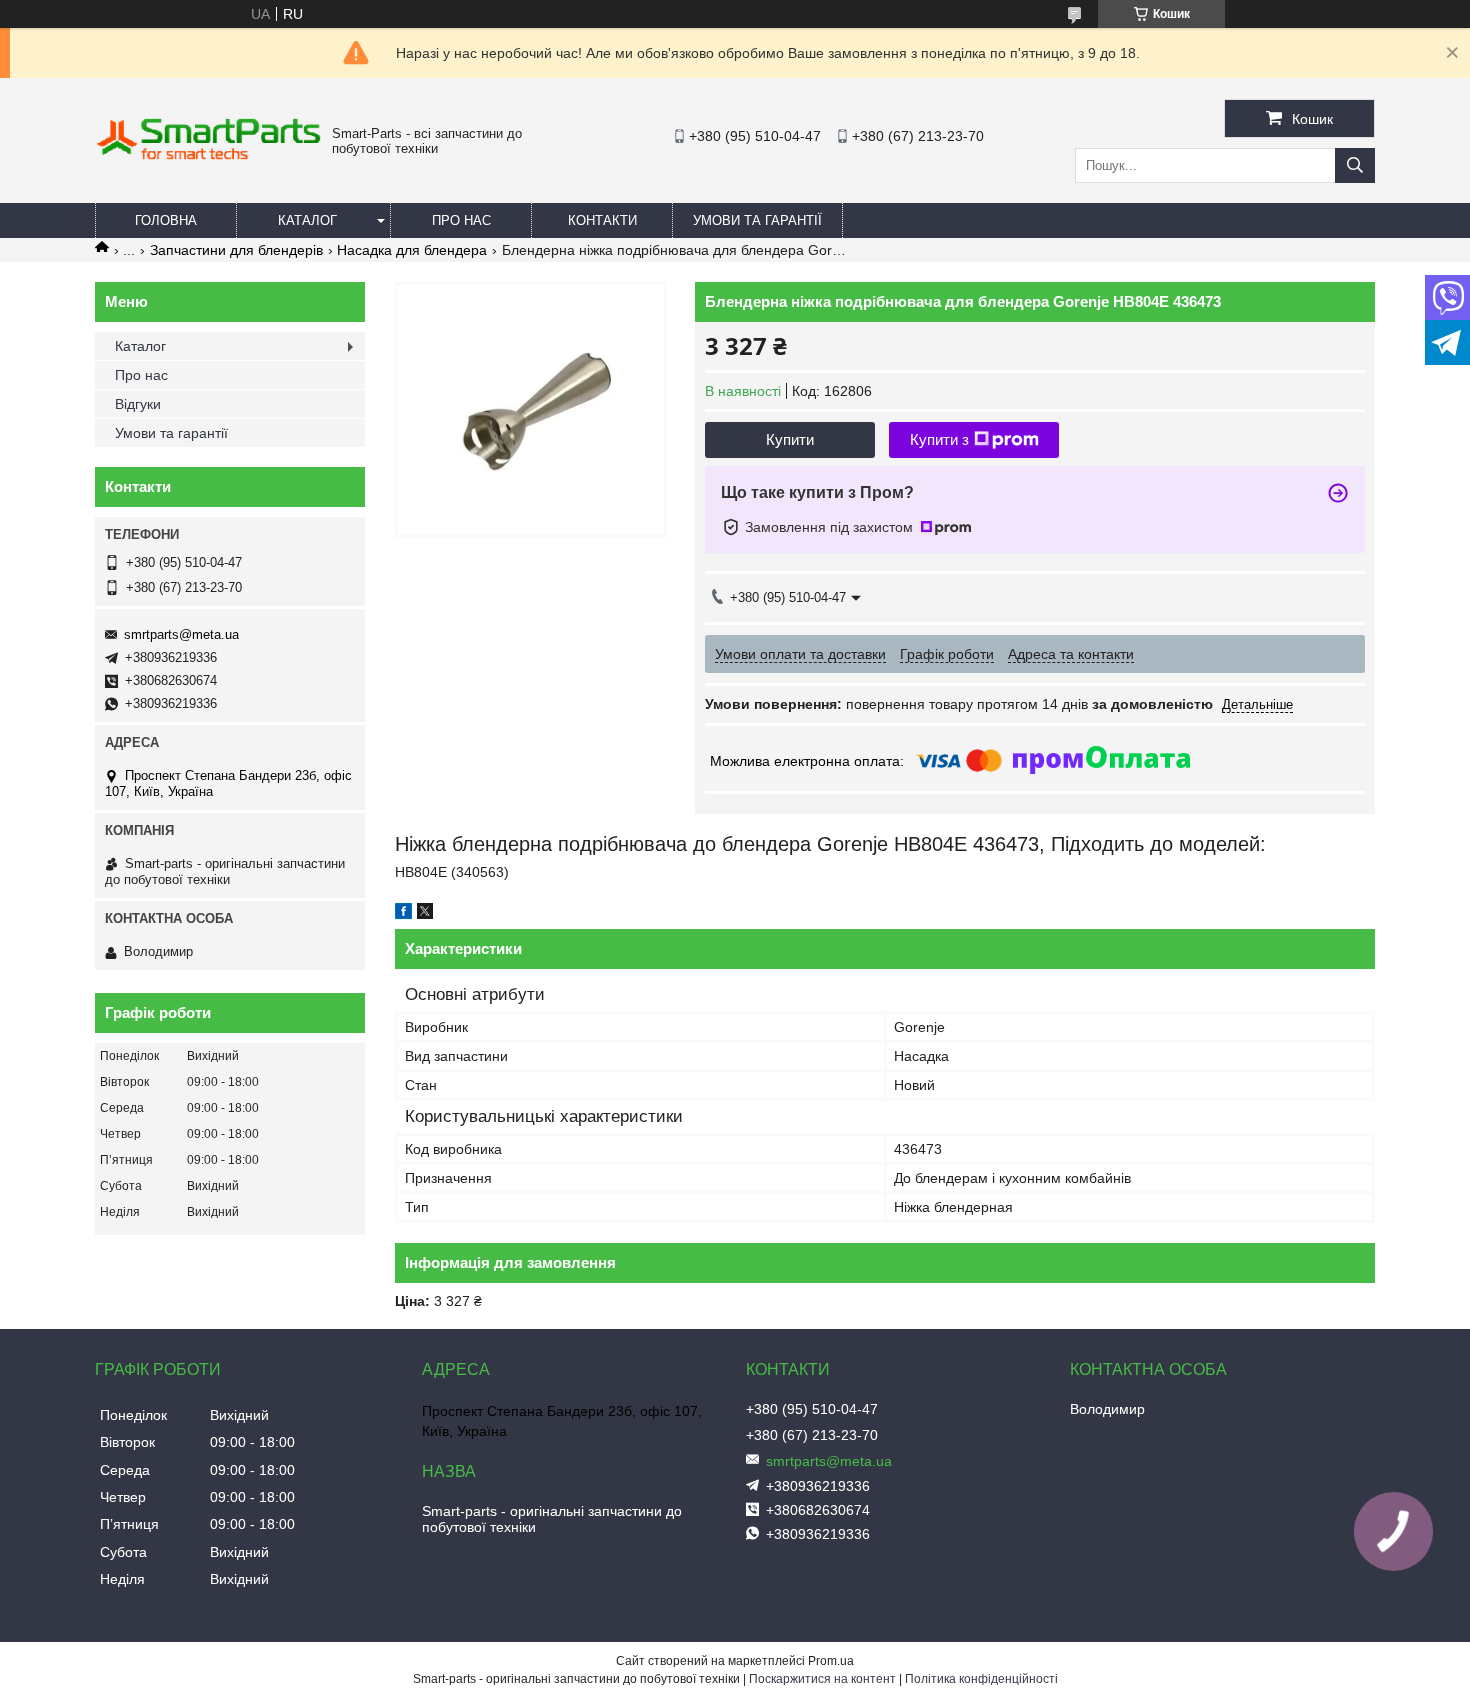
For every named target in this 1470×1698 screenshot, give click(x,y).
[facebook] (403, 914)
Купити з (939, 439)
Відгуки (138, 404)
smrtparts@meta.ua (181, 634)
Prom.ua (831, 1661)
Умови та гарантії (757, 220)
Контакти (602, 220)
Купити (790, 439)
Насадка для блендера (412, 250)
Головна (166, 220)
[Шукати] (1355, 165)
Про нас (461, 220)
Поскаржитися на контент (822, 1679)
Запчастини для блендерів (236, 250)
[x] (425, 914)
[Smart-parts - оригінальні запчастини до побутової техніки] (208, 156)
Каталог (307, 220)
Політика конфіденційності (981, 1679)
